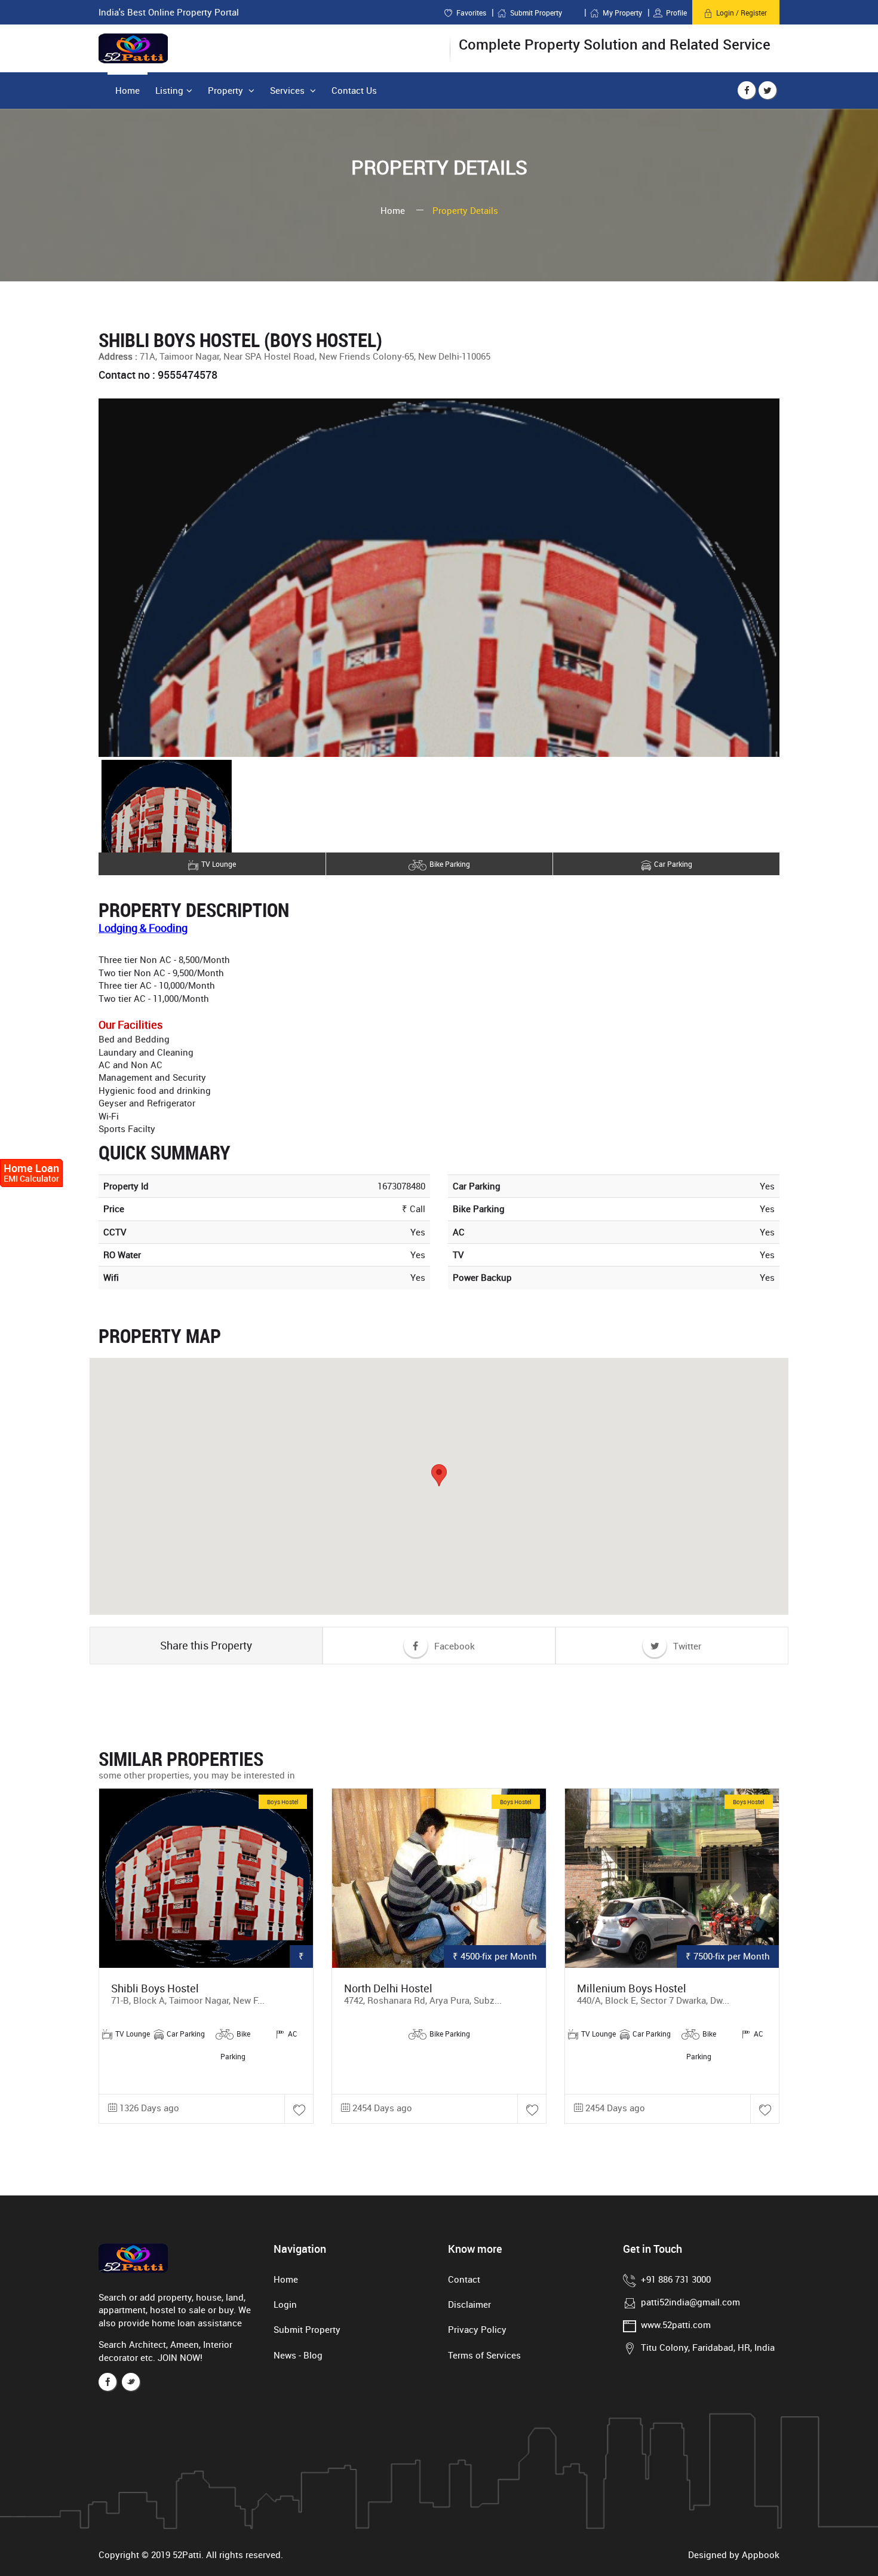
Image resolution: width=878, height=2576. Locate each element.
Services (288, 90)
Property (227, 90)
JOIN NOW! (180, 2357)
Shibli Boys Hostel (155, 1988)
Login (285, 2304)
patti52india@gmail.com (690, 2302)
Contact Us (354, 90)
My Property (622, 13)
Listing (169, 90)
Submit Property (544, 13)
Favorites (471, 13)
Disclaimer (469, 2304)
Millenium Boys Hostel (632, 1988)
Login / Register (742, 13)
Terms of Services (484, 2355)
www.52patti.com (676, 2324)
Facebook (453, 1646)
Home (128, 90)
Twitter (686, 1646)
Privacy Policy (477, 2329)
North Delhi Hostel (388, 1988)
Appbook (761, 2554)
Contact (464, 2279)
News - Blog (298, 2355)
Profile (676, 13)
